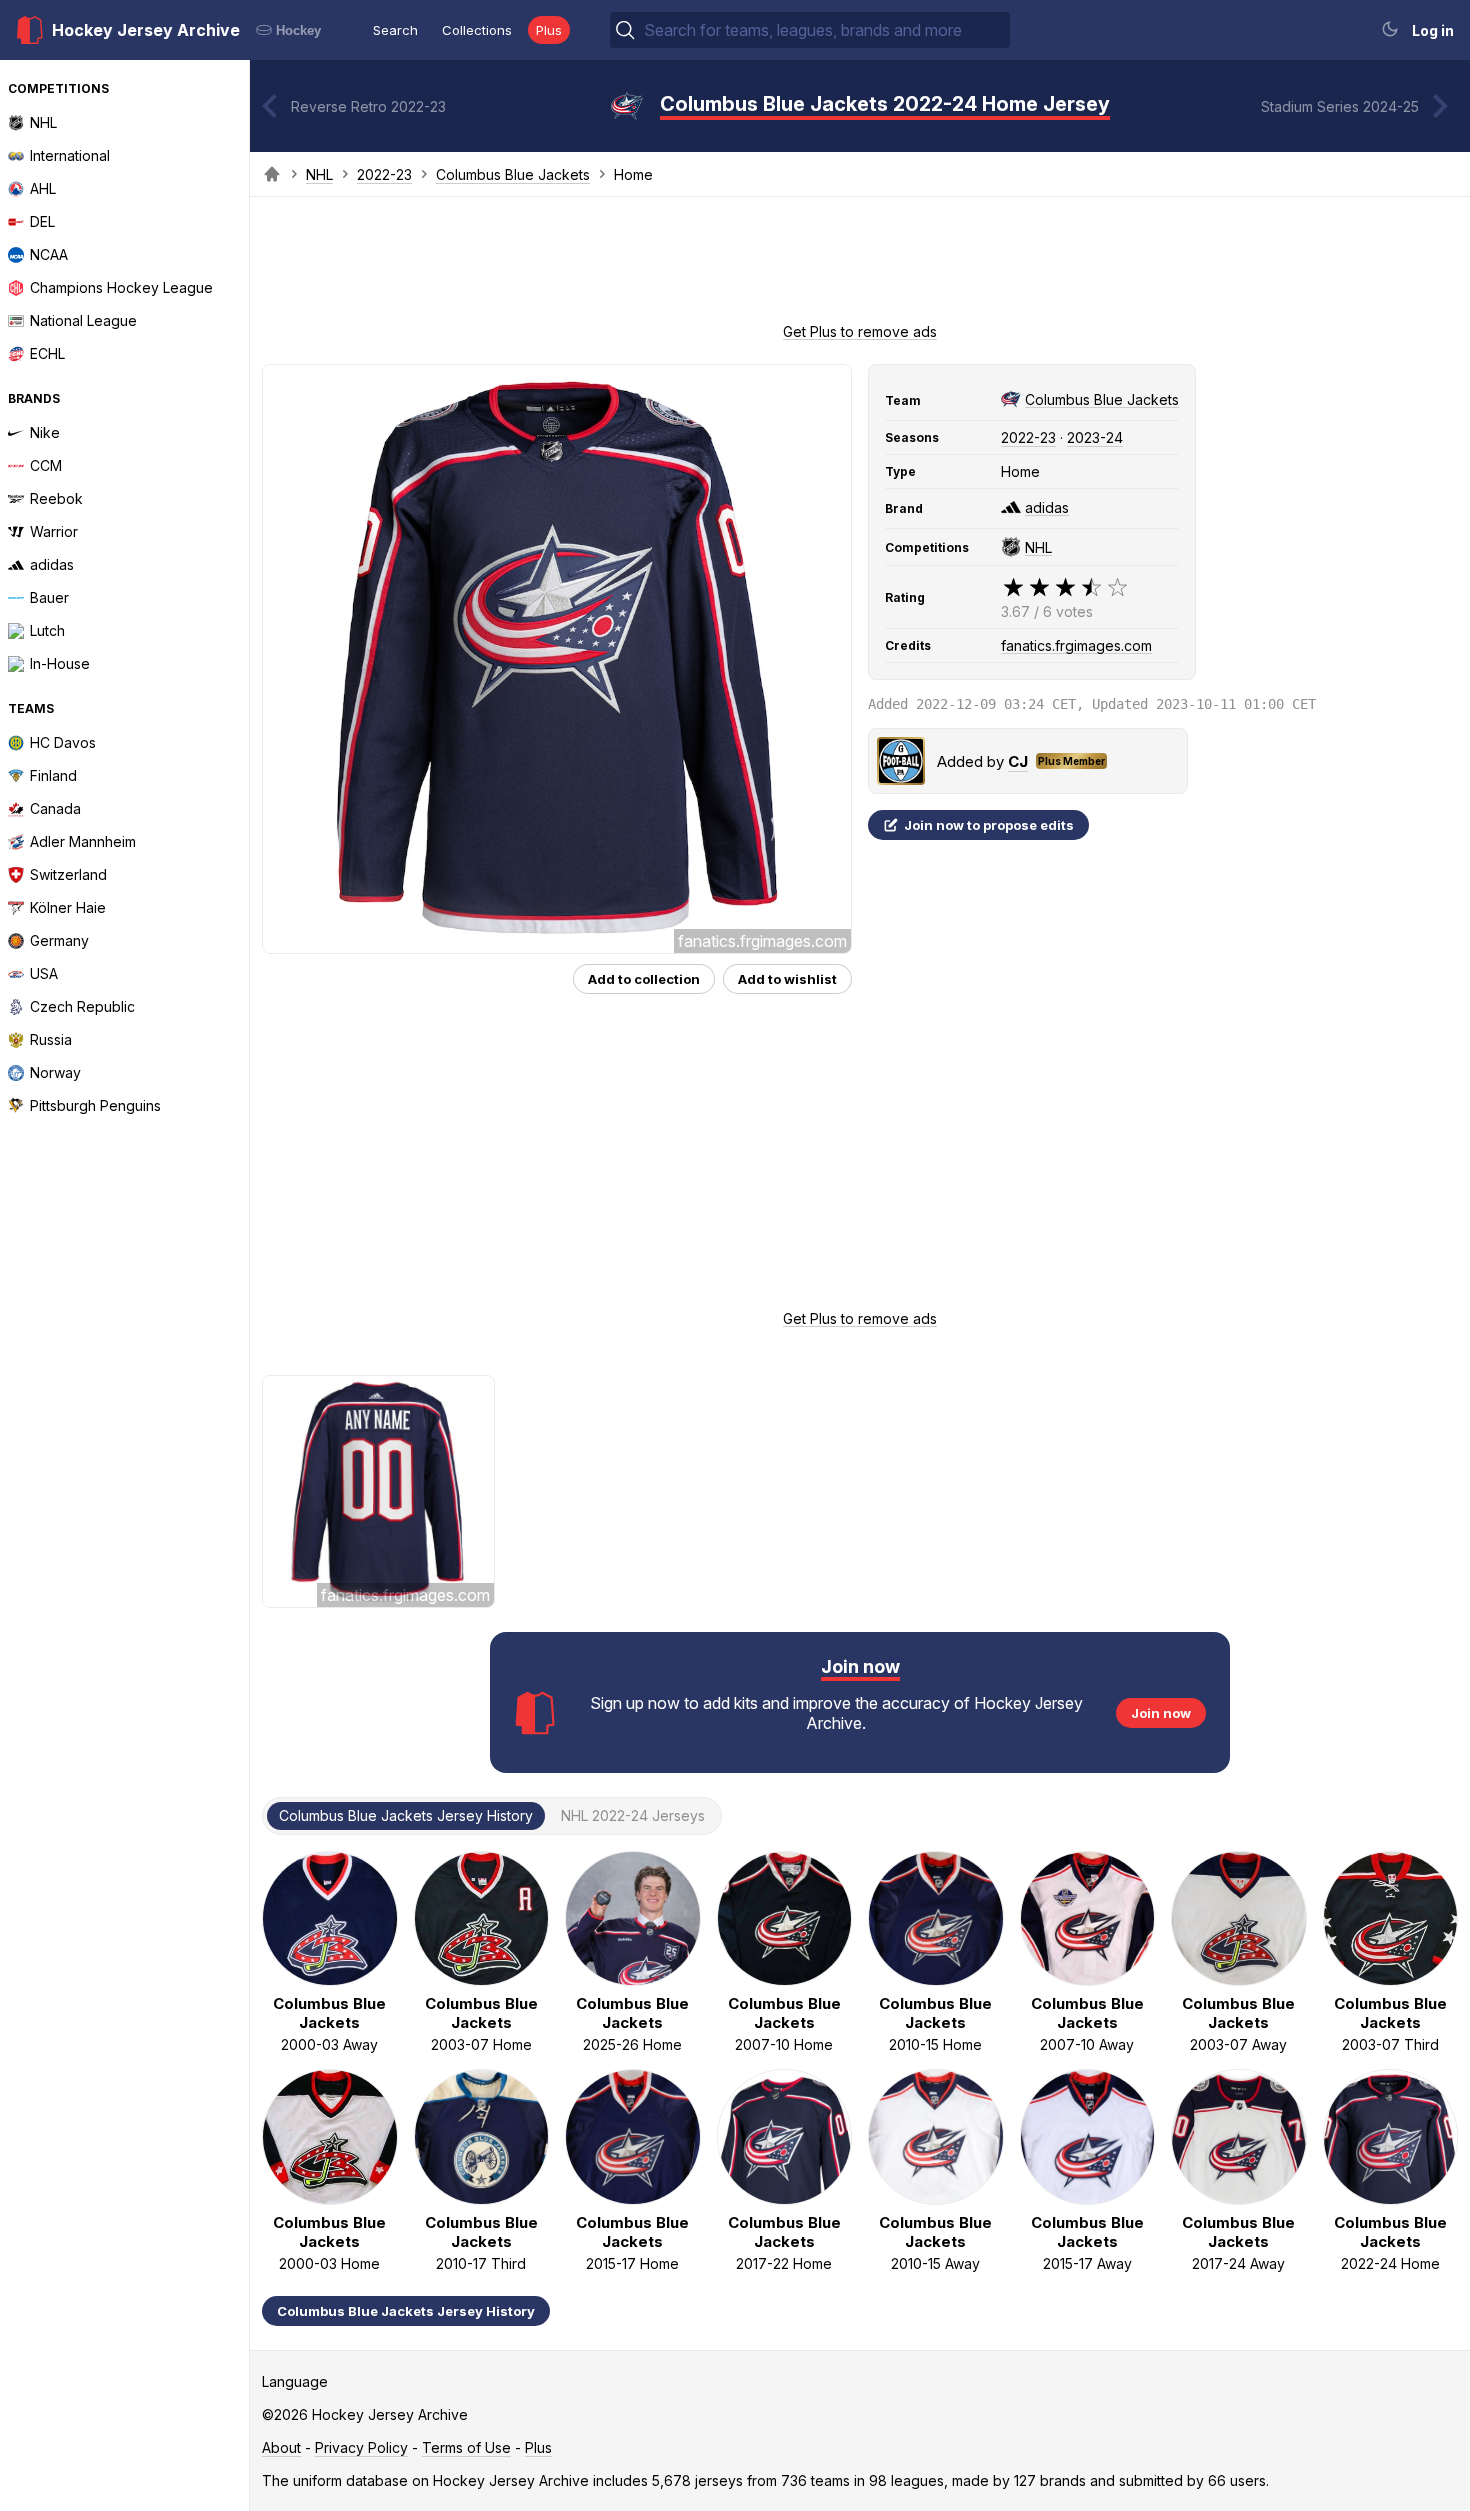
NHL (319, 174)
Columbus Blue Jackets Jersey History (406, 2311)
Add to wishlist (787, 979)
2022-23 (384, 174)
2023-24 (1095, 437)
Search (395, 30)
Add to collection (644, 979)
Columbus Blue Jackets (513, 174)
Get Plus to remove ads (860, 331)
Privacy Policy (361, 2447)
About (281, 2447)
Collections (477, 30)
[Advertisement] (860, 266)
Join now (1161, 1713)
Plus (549, 30)
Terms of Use (466, 2447)
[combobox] (825, 30)
